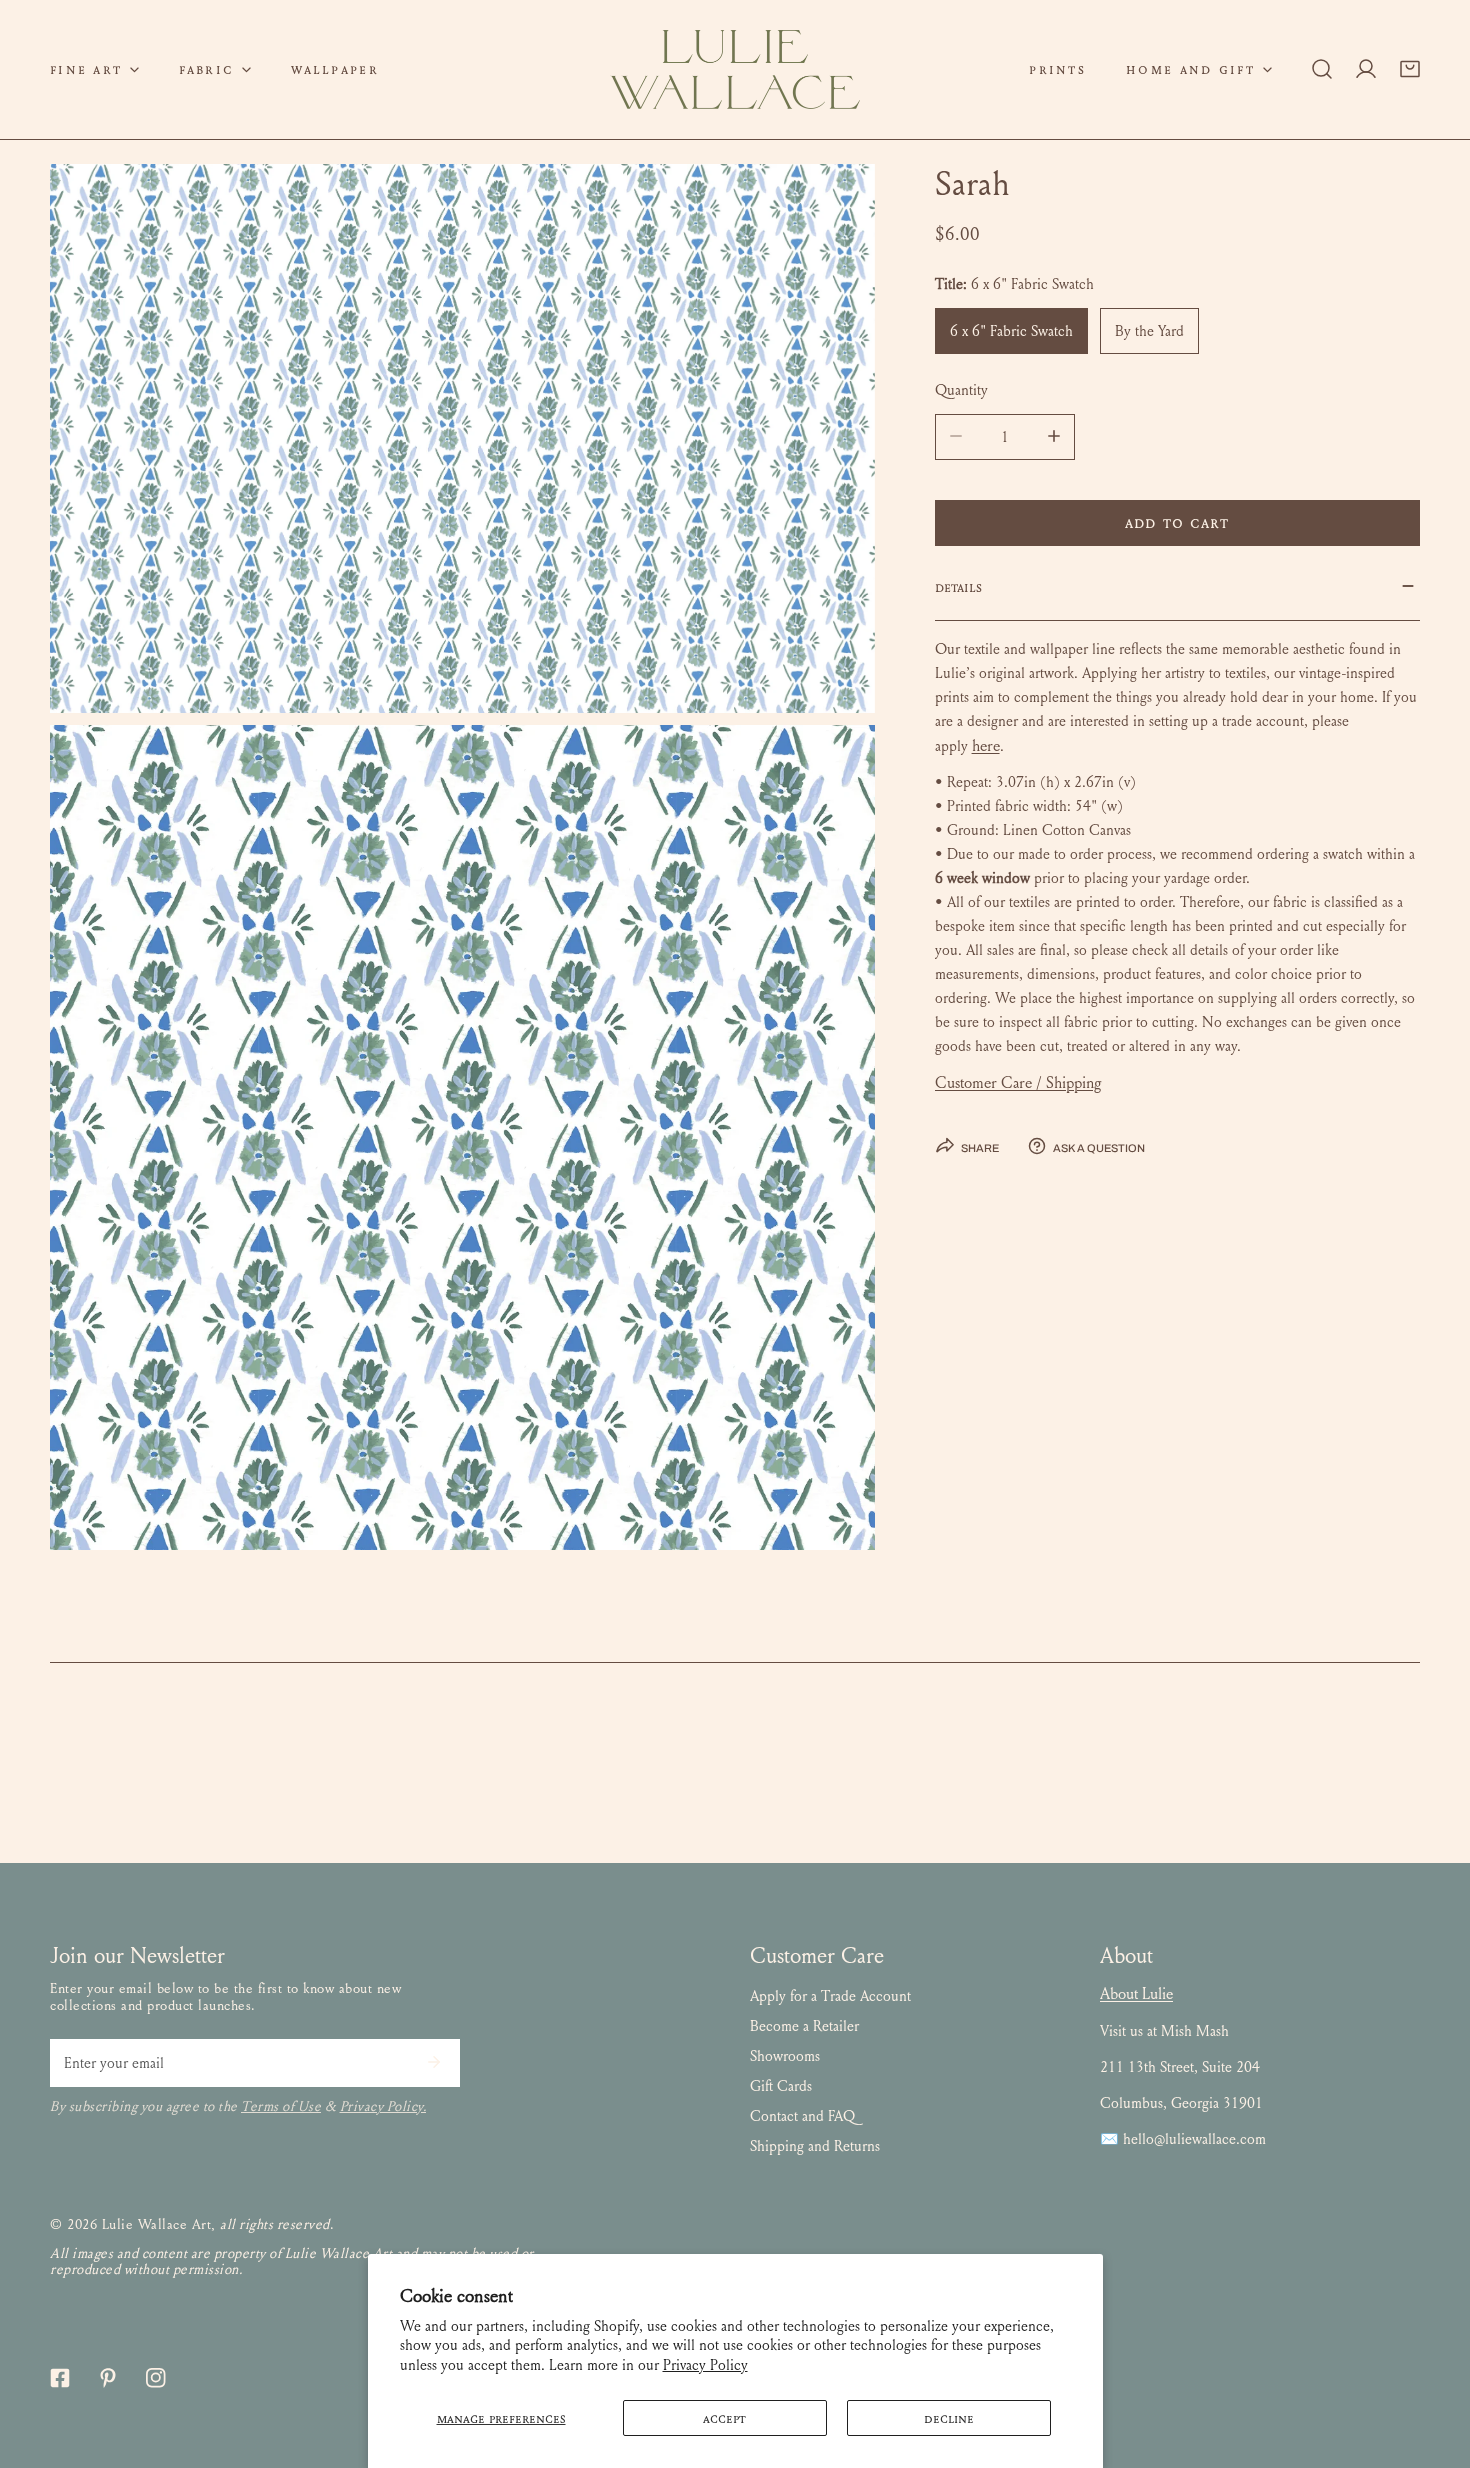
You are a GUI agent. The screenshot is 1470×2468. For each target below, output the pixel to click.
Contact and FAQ (802, 2116)
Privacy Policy (705, 2365)
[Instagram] (156, 2378)
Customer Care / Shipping (1018, 1082)
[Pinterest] (108, 2378)
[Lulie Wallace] (735, 69)
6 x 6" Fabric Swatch (1011, 330)
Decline (949, 2418)
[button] (94, 69)
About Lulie (1136, 1993)
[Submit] (434, 2062)
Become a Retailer (804, 2026)
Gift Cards (781, 2086)
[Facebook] (60, 2378)
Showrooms (785, 2056)
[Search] (1322, 69)
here (986, 744)
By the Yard (1149, 330)
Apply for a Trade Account (830, 1996)
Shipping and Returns (815, 2146)
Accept (724, 2418)
